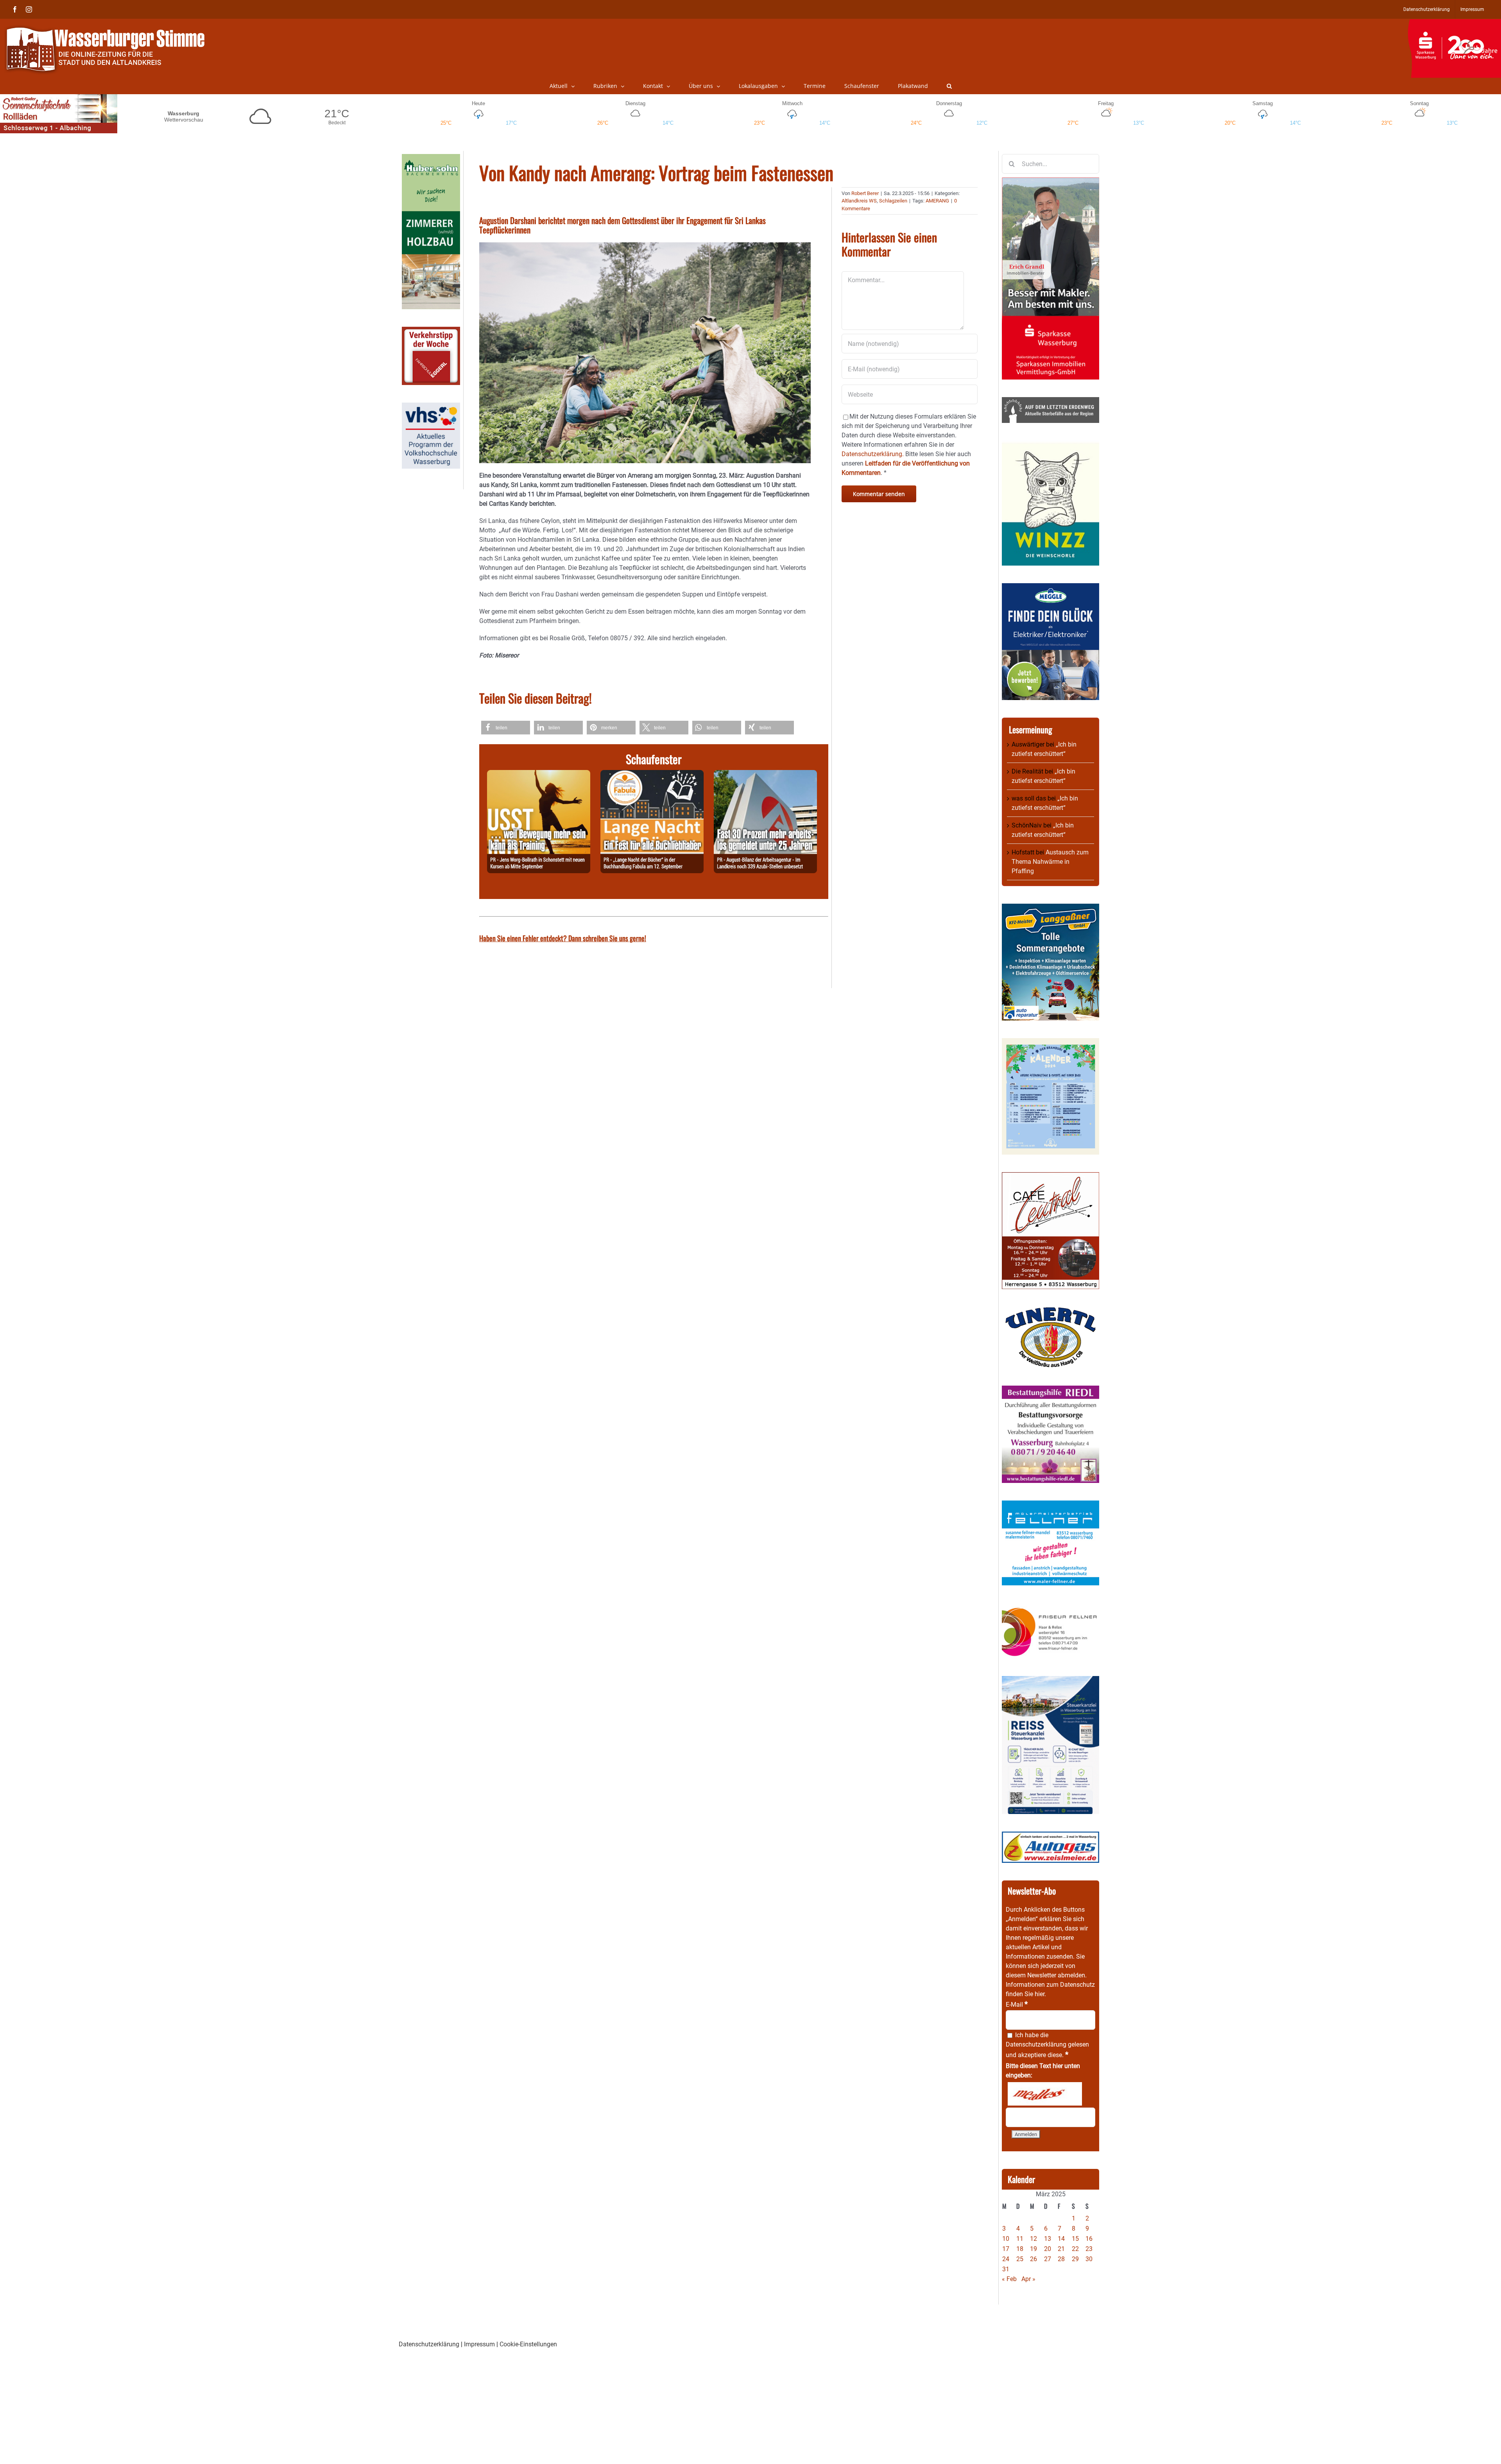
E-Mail (1017, 2005)
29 (1075, 2259)
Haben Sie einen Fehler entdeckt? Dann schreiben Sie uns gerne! (563, 938)
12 (1034, 2239)
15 (1075, 2239)
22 (1075, 2249)
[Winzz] (1051, 445)
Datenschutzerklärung (1036, 2044)
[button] (949, 86)
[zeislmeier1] (1051, 1836)
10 (1006, 2239)
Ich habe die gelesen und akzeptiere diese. (1047, 2045)
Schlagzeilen (893, 201)
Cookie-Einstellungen (528, 2344)
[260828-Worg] (539, 774)
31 (1006, 2269)
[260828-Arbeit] (765, 774)
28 (1061, 2259)
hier (1040, 1994)
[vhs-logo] (431, 407)
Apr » (1028, 2279)
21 (1061, 2249)
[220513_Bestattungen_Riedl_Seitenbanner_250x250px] (1051, 1390)
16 (1089, 2239)
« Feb (1009, 2279)
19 (1034, 2249)
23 (1089, 2249)
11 (1020, 2239)
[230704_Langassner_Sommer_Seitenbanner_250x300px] (1051, 908)
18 (1020, 2249)
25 (1020, 2259)
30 (1089, 2259)
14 (1061, 2239)
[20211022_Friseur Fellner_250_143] (1051, 1607)
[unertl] (1051, 1311)
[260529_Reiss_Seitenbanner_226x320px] (1051, 1681)
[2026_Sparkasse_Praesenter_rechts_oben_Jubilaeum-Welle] (1454, 23)
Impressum (479, 2344)
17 (1006, 2249)
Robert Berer (865, 193)
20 (1048, 2249)
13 (1048, 2239)
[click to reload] (1045, 2094)
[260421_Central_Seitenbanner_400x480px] (1051, 1177)
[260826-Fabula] (652, 774)
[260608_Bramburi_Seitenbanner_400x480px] (1051, 1043)
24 (1006, 2259)
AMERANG (937, 201)
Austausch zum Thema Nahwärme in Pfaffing (1050, 862)
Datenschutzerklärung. (873, 454)
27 (1048, 2259)
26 (1034, 2259)
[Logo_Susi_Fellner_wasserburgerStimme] (1051, 1505)
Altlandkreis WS (859, 201)
